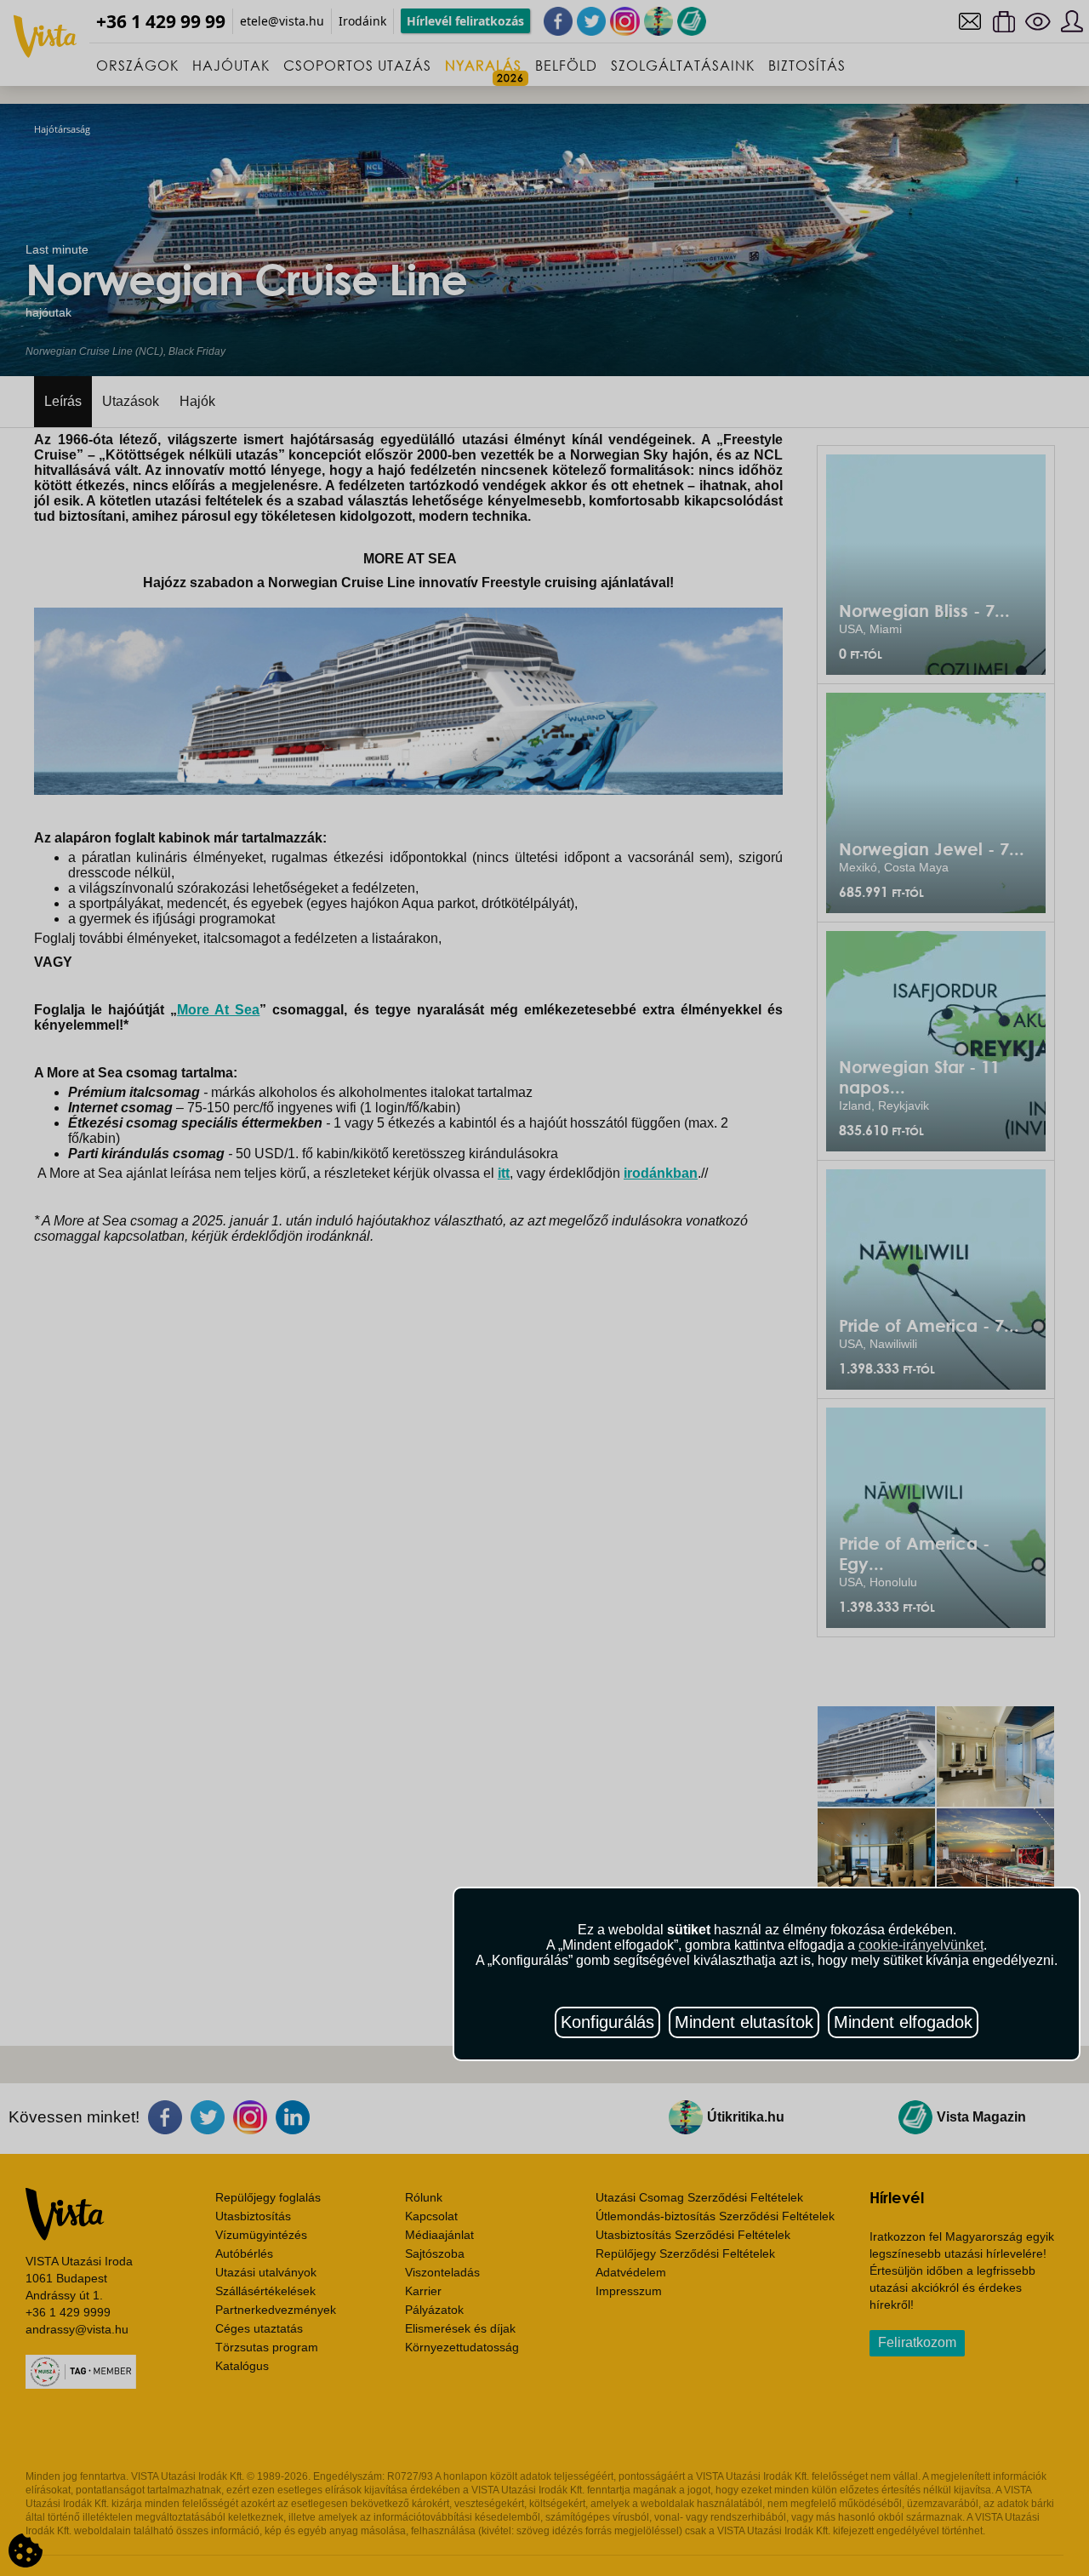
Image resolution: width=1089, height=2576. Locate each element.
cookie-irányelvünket (921, 1945)
